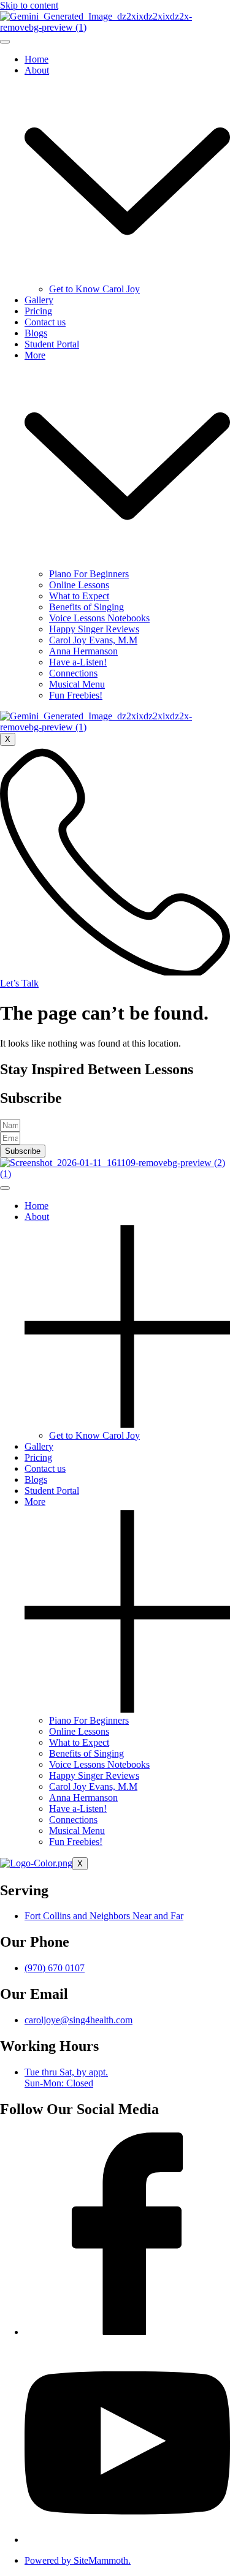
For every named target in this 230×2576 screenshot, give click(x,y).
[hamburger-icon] (5, 42)
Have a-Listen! (78, 662)
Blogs (36, 333)
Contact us (45, 322)
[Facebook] (127, 2332)
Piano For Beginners (89, 574)
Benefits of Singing (86, 607)
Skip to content (29, 5)
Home (36, 59)
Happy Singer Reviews (94, 629)
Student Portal (52, 344)
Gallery (39, 300)
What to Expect (79, 596)
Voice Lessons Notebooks (99, 618)
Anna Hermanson (83, 651)
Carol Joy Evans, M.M (93, 640)
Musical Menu (77, 684)
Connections (73, 673)
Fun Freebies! (76, 695)
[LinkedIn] (127, 2540)
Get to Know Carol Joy (94, 289)
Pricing (38, 311)
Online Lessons (79, 585)
